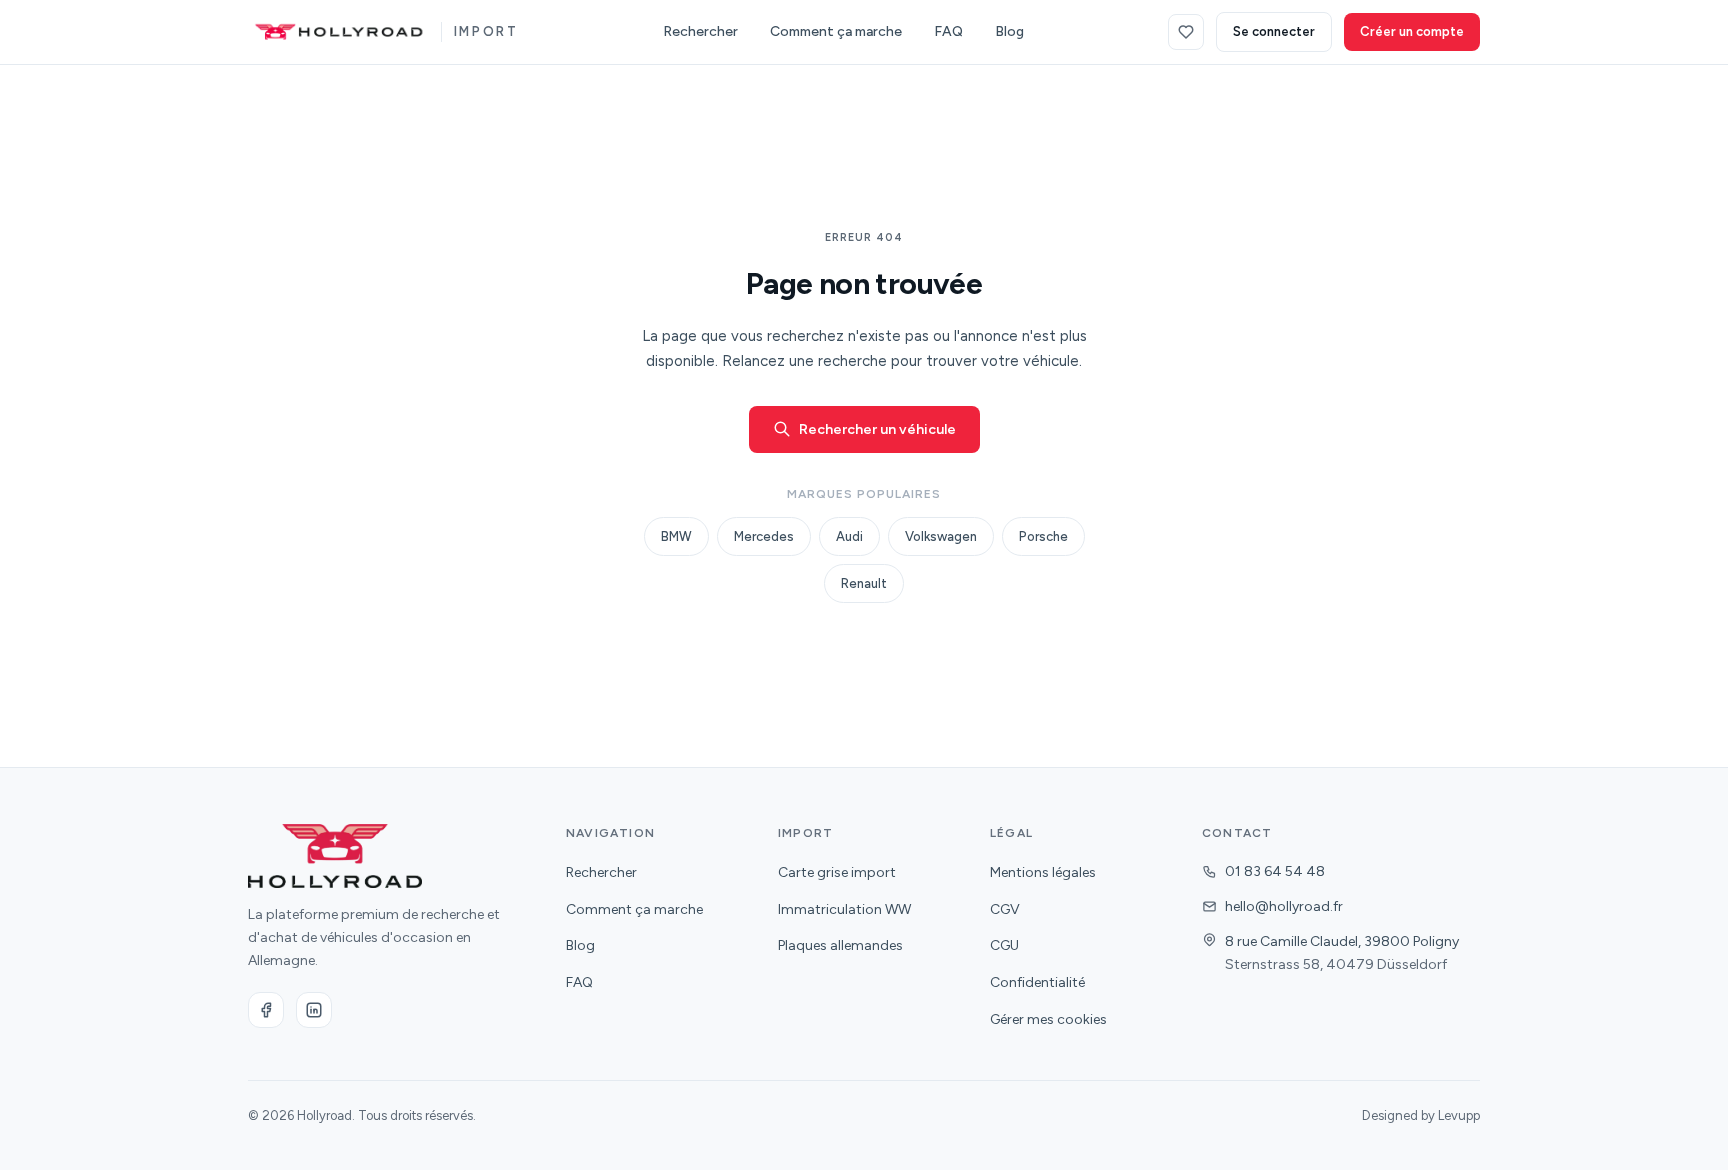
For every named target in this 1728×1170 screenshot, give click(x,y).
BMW (676, 536)
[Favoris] (1186, 32)
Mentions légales (1043, 872)
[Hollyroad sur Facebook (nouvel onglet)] (266, 1010)
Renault (864, 583)
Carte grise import (837, 872)
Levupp (1459, 1115)
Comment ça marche (836, 31)
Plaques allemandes (840, 945)
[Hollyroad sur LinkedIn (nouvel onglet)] (314, 1010)
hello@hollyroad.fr (1284, 906)
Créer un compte (1412, 31)
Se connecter (1274, 31)
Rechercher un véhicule (877, 429)
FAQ (948, 31)
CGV (1005, 909)
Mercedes (764, 536)
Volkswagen (941, 536)
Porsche (1043, 536)
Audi (849, 536)
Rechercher (700, 31)
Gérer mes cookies (1048, 1019)
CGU (1004, 945)
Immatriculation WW (844, 909)
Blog (1009, 31)
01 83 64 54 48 (1275, 871)
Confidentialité (1037, 982)
